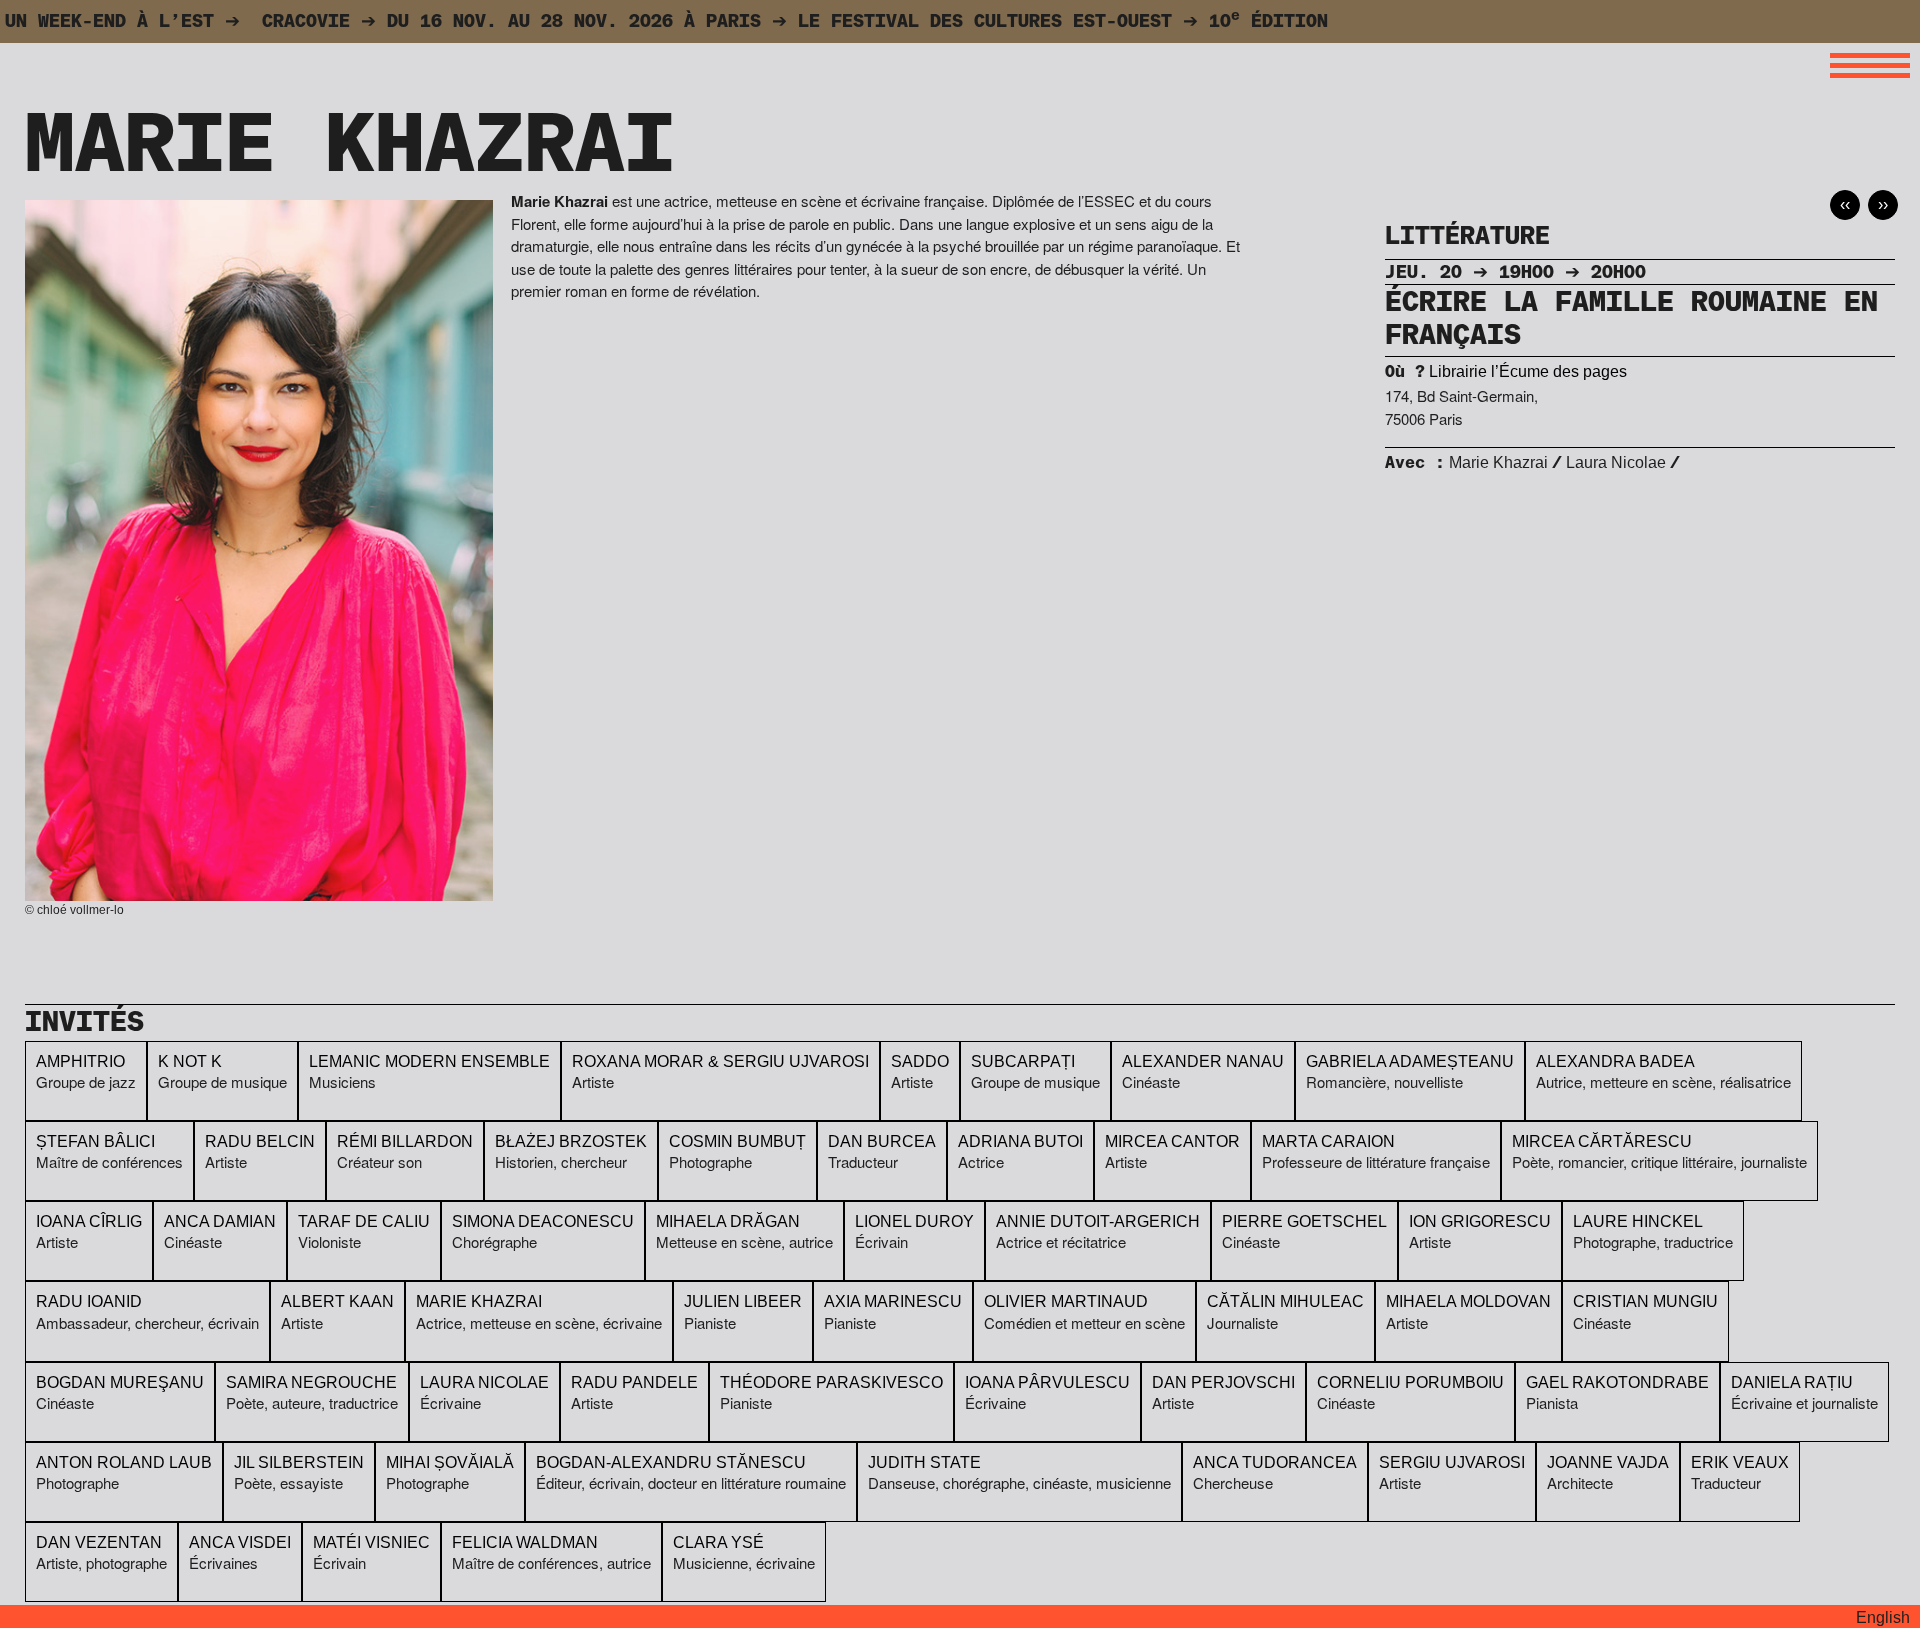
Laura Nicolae (1616, 462)
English (1883, 1617)
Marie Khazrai (1498, 462)
